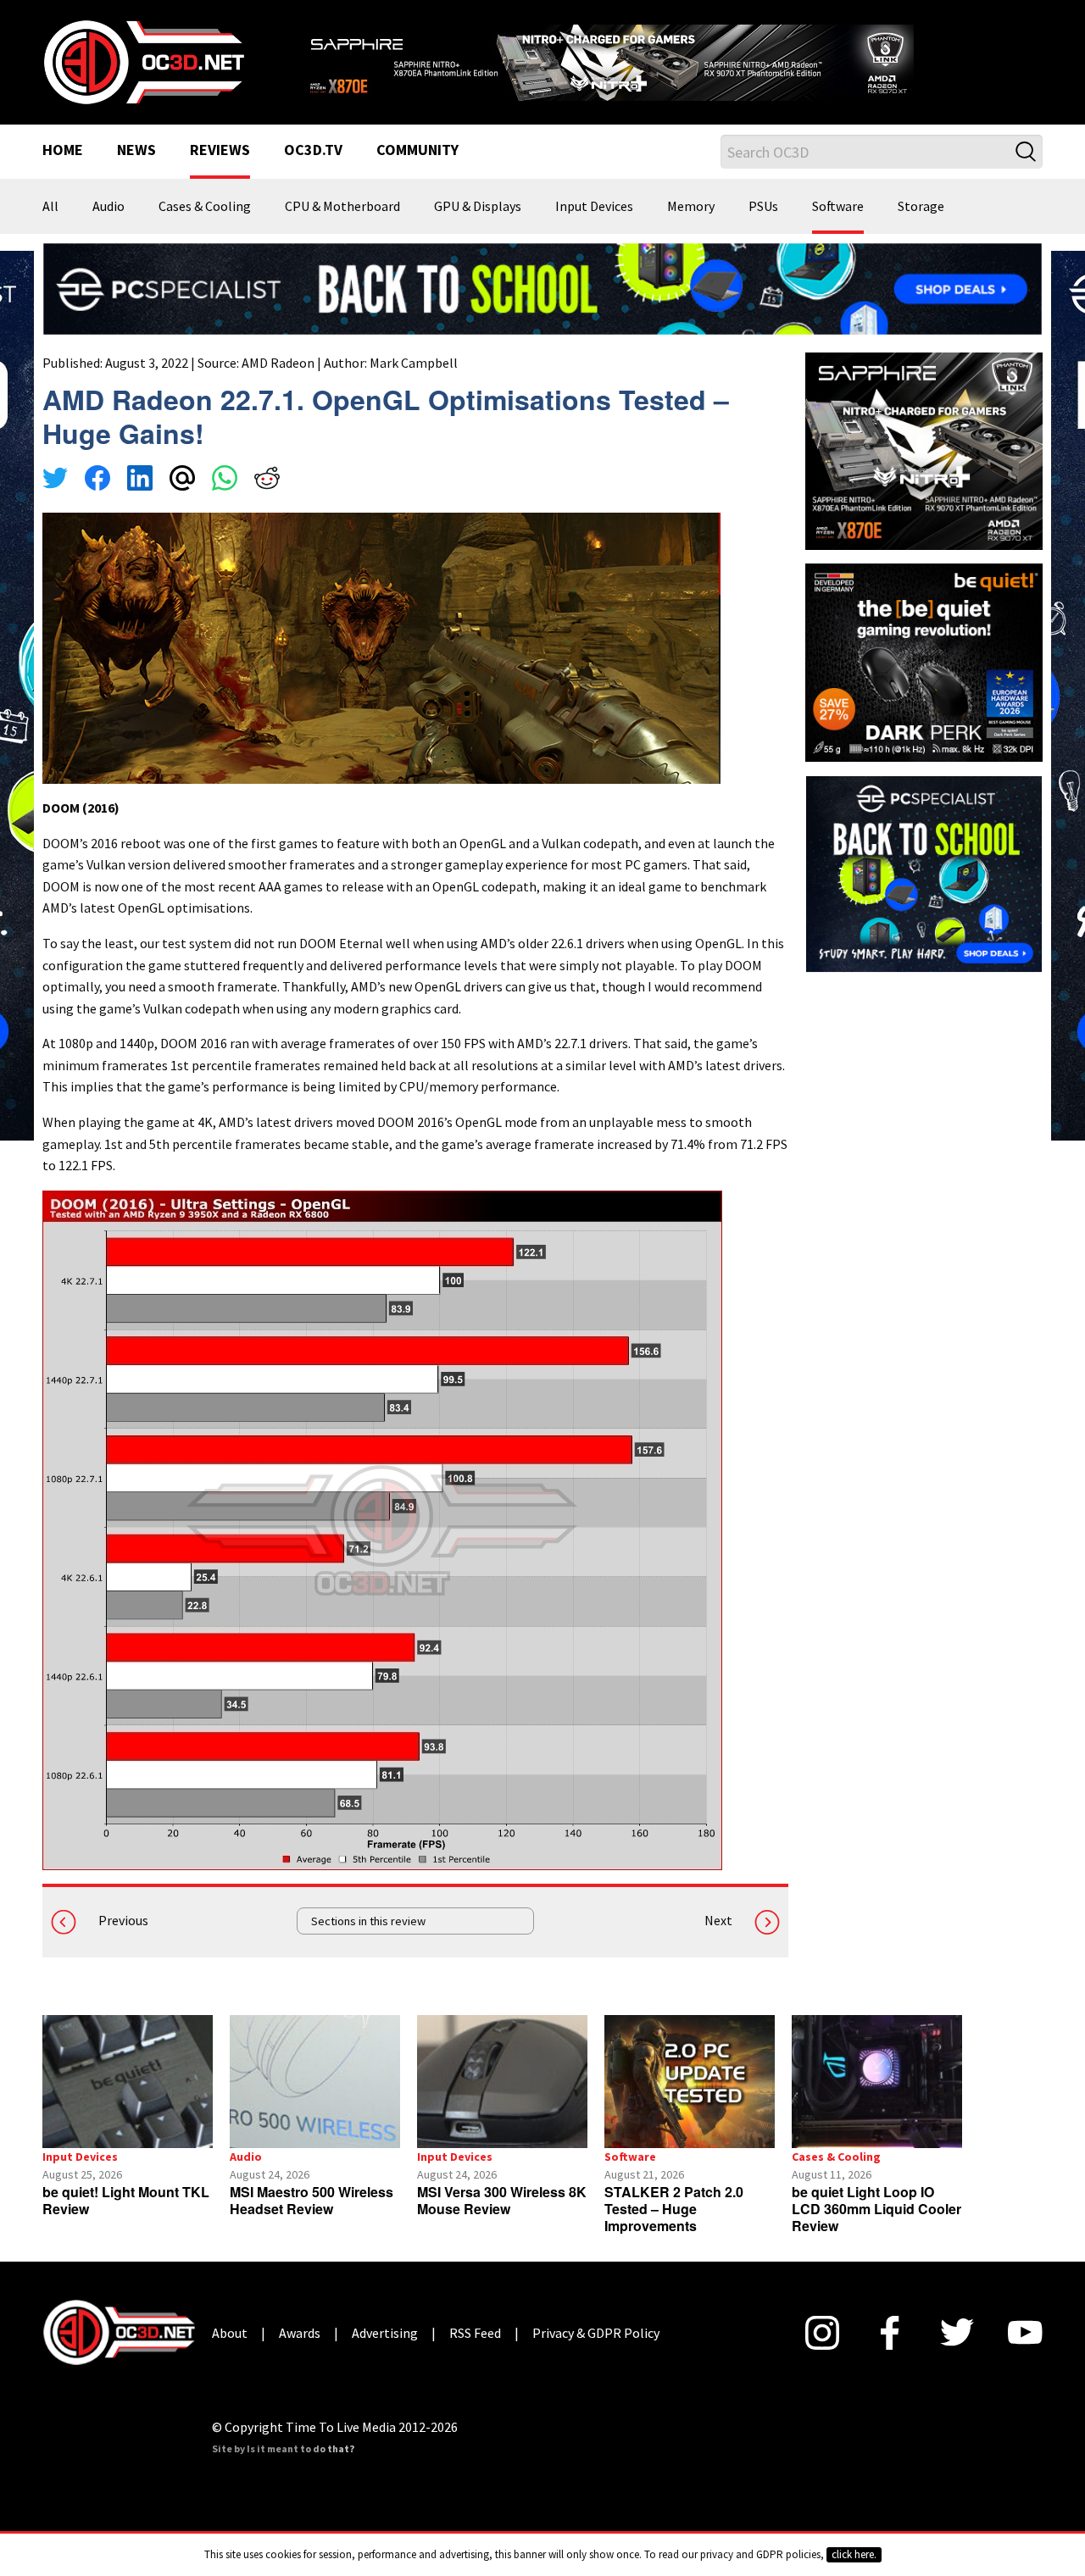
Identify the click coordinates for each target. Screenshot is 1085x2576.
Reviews (220, 151)
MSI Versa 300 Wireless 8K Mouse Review (502, 2200)
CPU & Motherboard (342, 207)
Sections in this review (368, 1921)
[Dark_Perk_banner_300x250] (924, 661)
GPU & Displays (478, 207)
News (136, 151)
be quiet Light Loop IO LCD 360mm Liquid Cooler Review (876, 2209)
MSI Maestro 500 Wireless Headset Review (312, 2200)
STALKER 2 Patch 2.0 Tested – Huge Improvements (674, 2209)
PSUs (763, 207)
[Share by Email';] (182, 480)
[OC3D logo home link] (143, 61)
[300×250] (924, 872)
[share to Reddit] (267, 480)
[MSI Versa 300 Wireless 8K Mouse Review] (502, 2082)
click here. (854, 2554)
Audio (108, 207)
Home (63, 151)
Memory (691, 207)
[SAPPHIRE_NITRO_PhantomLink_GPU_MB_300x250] (924, 450)
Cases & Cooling (205, 207)
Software (838, 207)
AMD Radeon (278, 363)
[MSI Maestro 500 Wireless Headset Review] (315, 2082)
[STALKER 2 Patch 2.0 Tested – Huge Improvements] (690, 2082)
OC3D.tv (313, 151)
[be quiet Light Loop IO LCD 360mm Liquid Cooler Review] (877, 2082)
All (50, 207)
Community (417, 151)
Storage (921, 207)
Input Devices (594, 207)
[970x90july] (542, 287)
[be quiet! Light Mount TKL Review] (128, 2082)
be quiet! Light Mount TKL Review (126, 2200)
